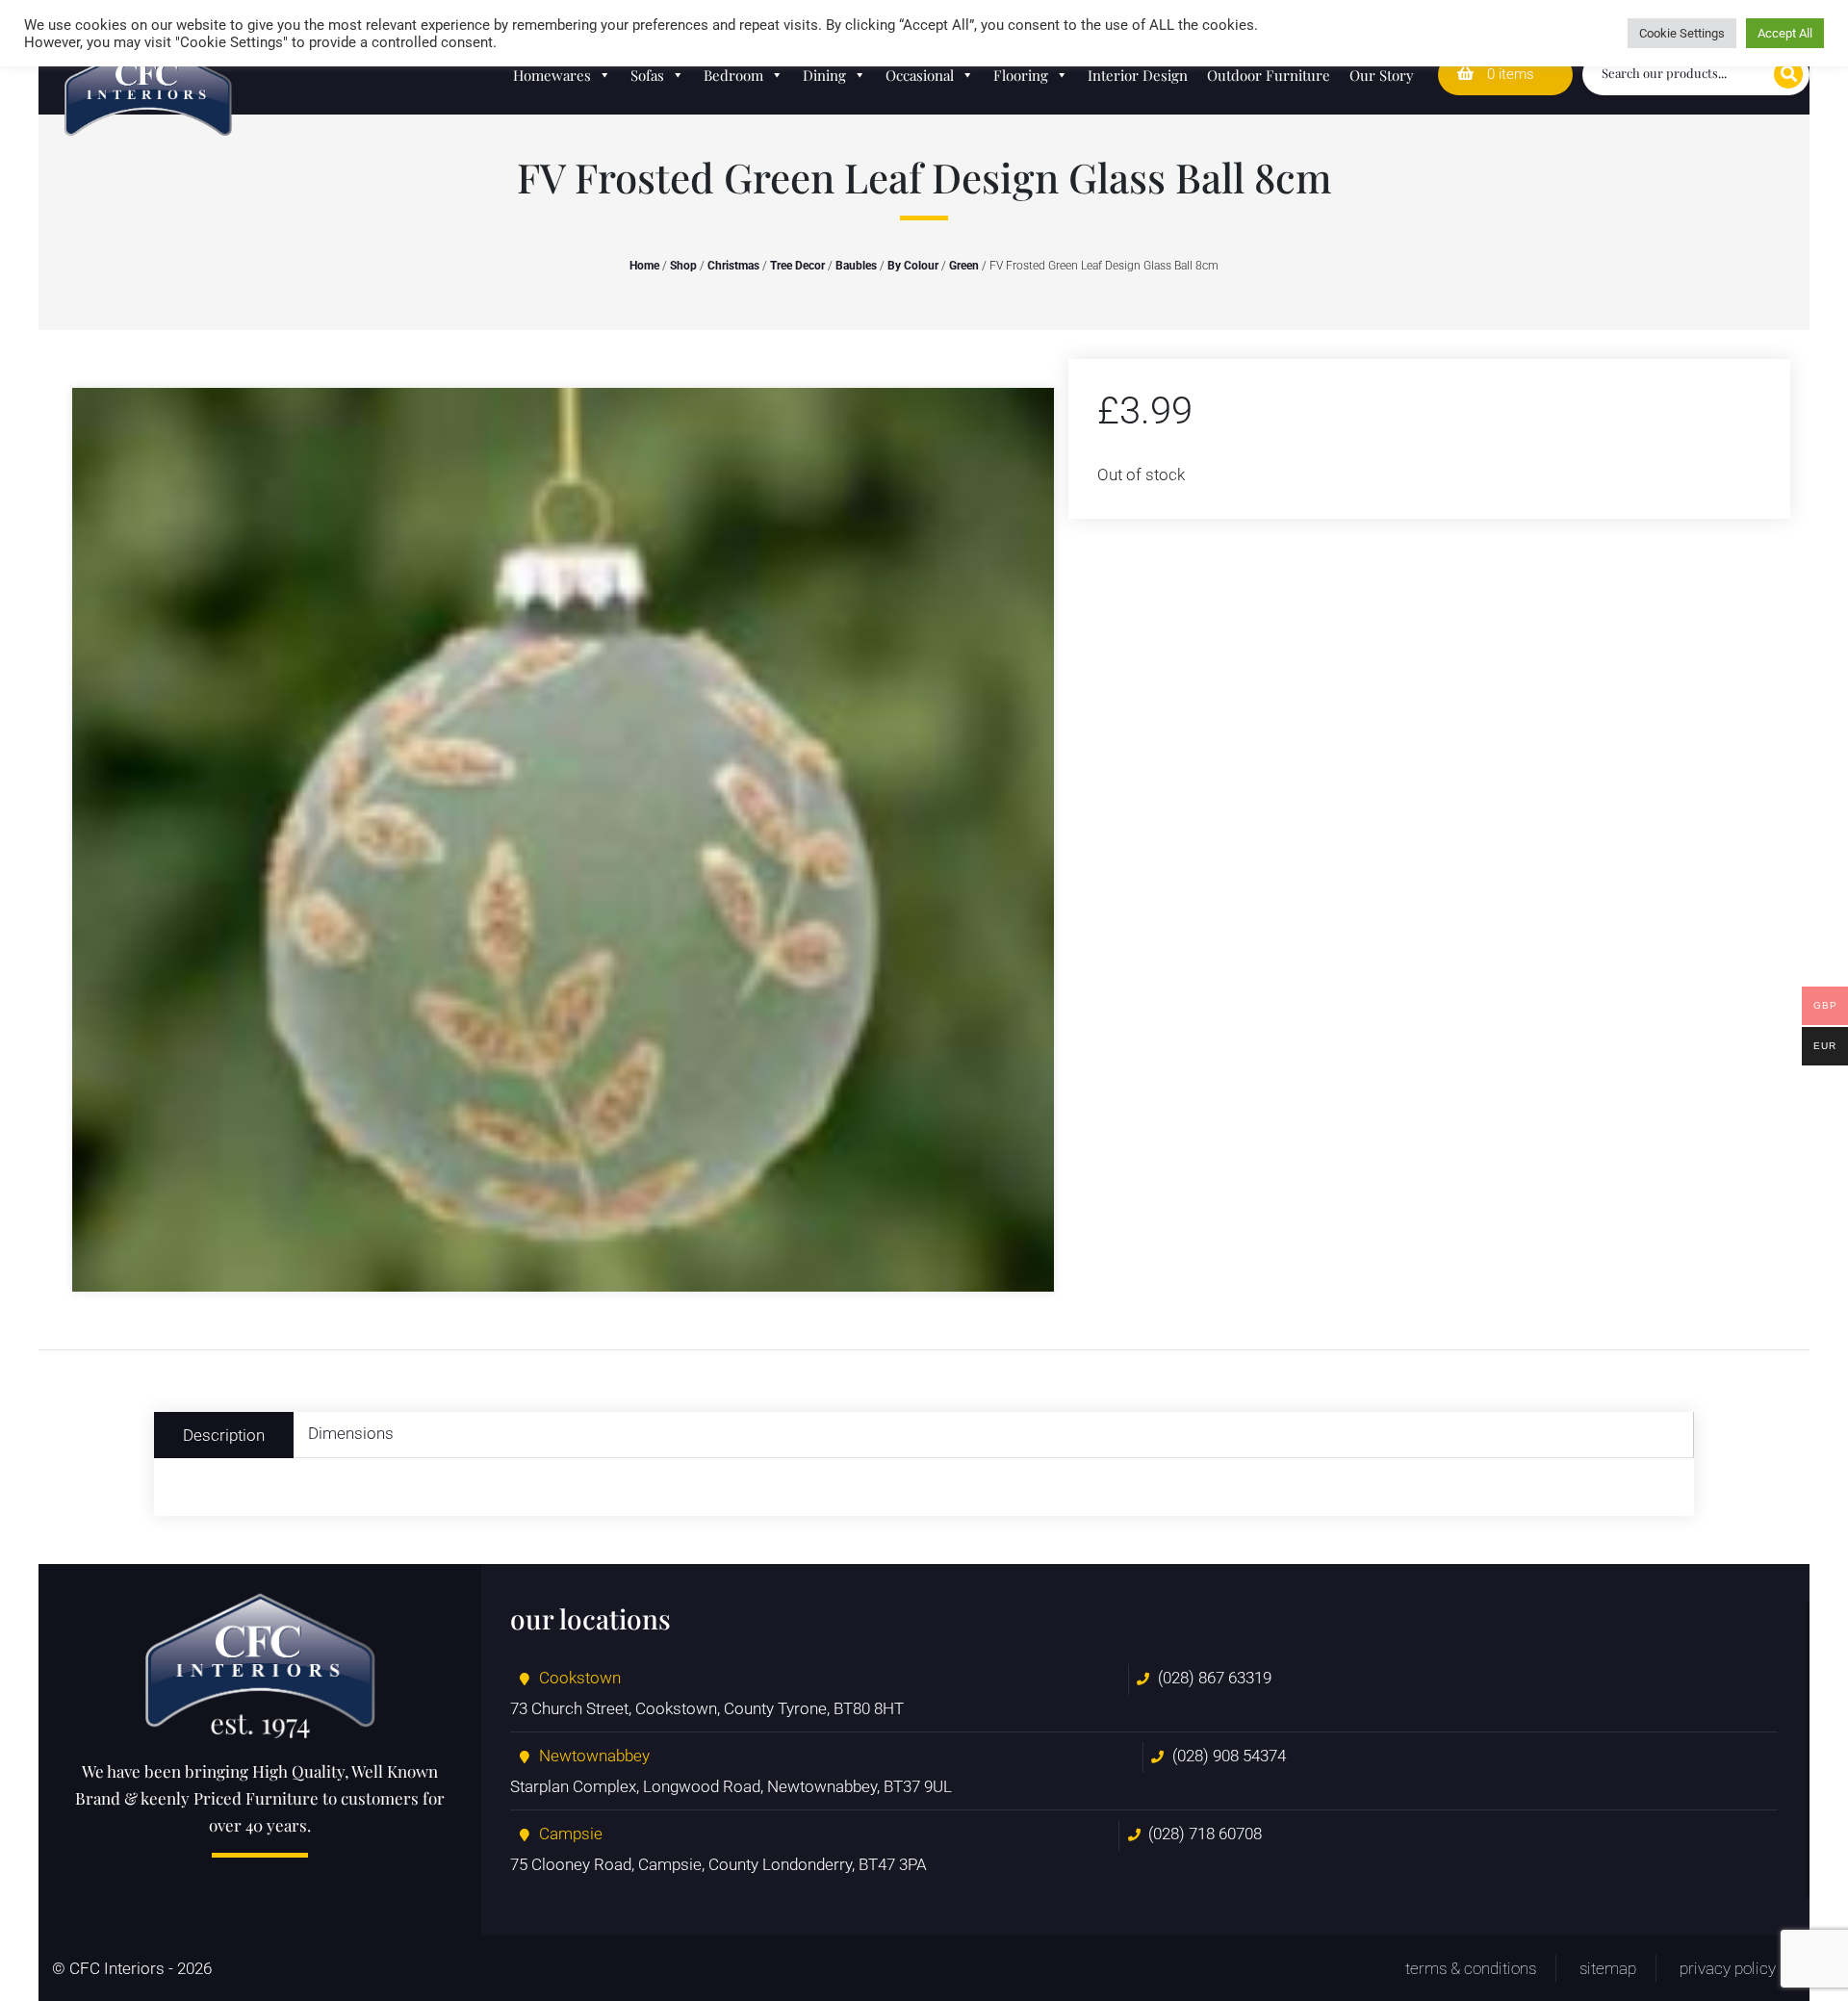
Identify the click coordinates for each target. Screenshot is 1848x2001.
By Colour (913, 266)
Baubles (856, 266)
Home (644, 266)
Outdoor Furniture (1269, 75)
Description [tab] (224, 1435)
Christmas (733, 266)
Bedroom (733, 75)
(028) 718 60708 (1205, 1834)
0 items (1509, 74)
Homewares (552, 75)
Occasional (920, 75)
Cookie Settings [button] (1682, 33)
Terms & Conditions (1471, 1968)
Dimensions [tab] (351, 1433)
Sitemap (1608, 1968)
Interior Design (1138, 75)
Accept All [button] (1785, 33)
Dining (824, 75)
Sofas (647, 75)
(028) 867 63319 (1215, 1678)
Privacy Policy (1728, 1968)
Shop (683, 266)
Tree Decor (797, 266)
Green (964, 266)
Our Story (1382, 75)
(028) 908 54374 (1229, 1756)
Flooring (1021, 75)
